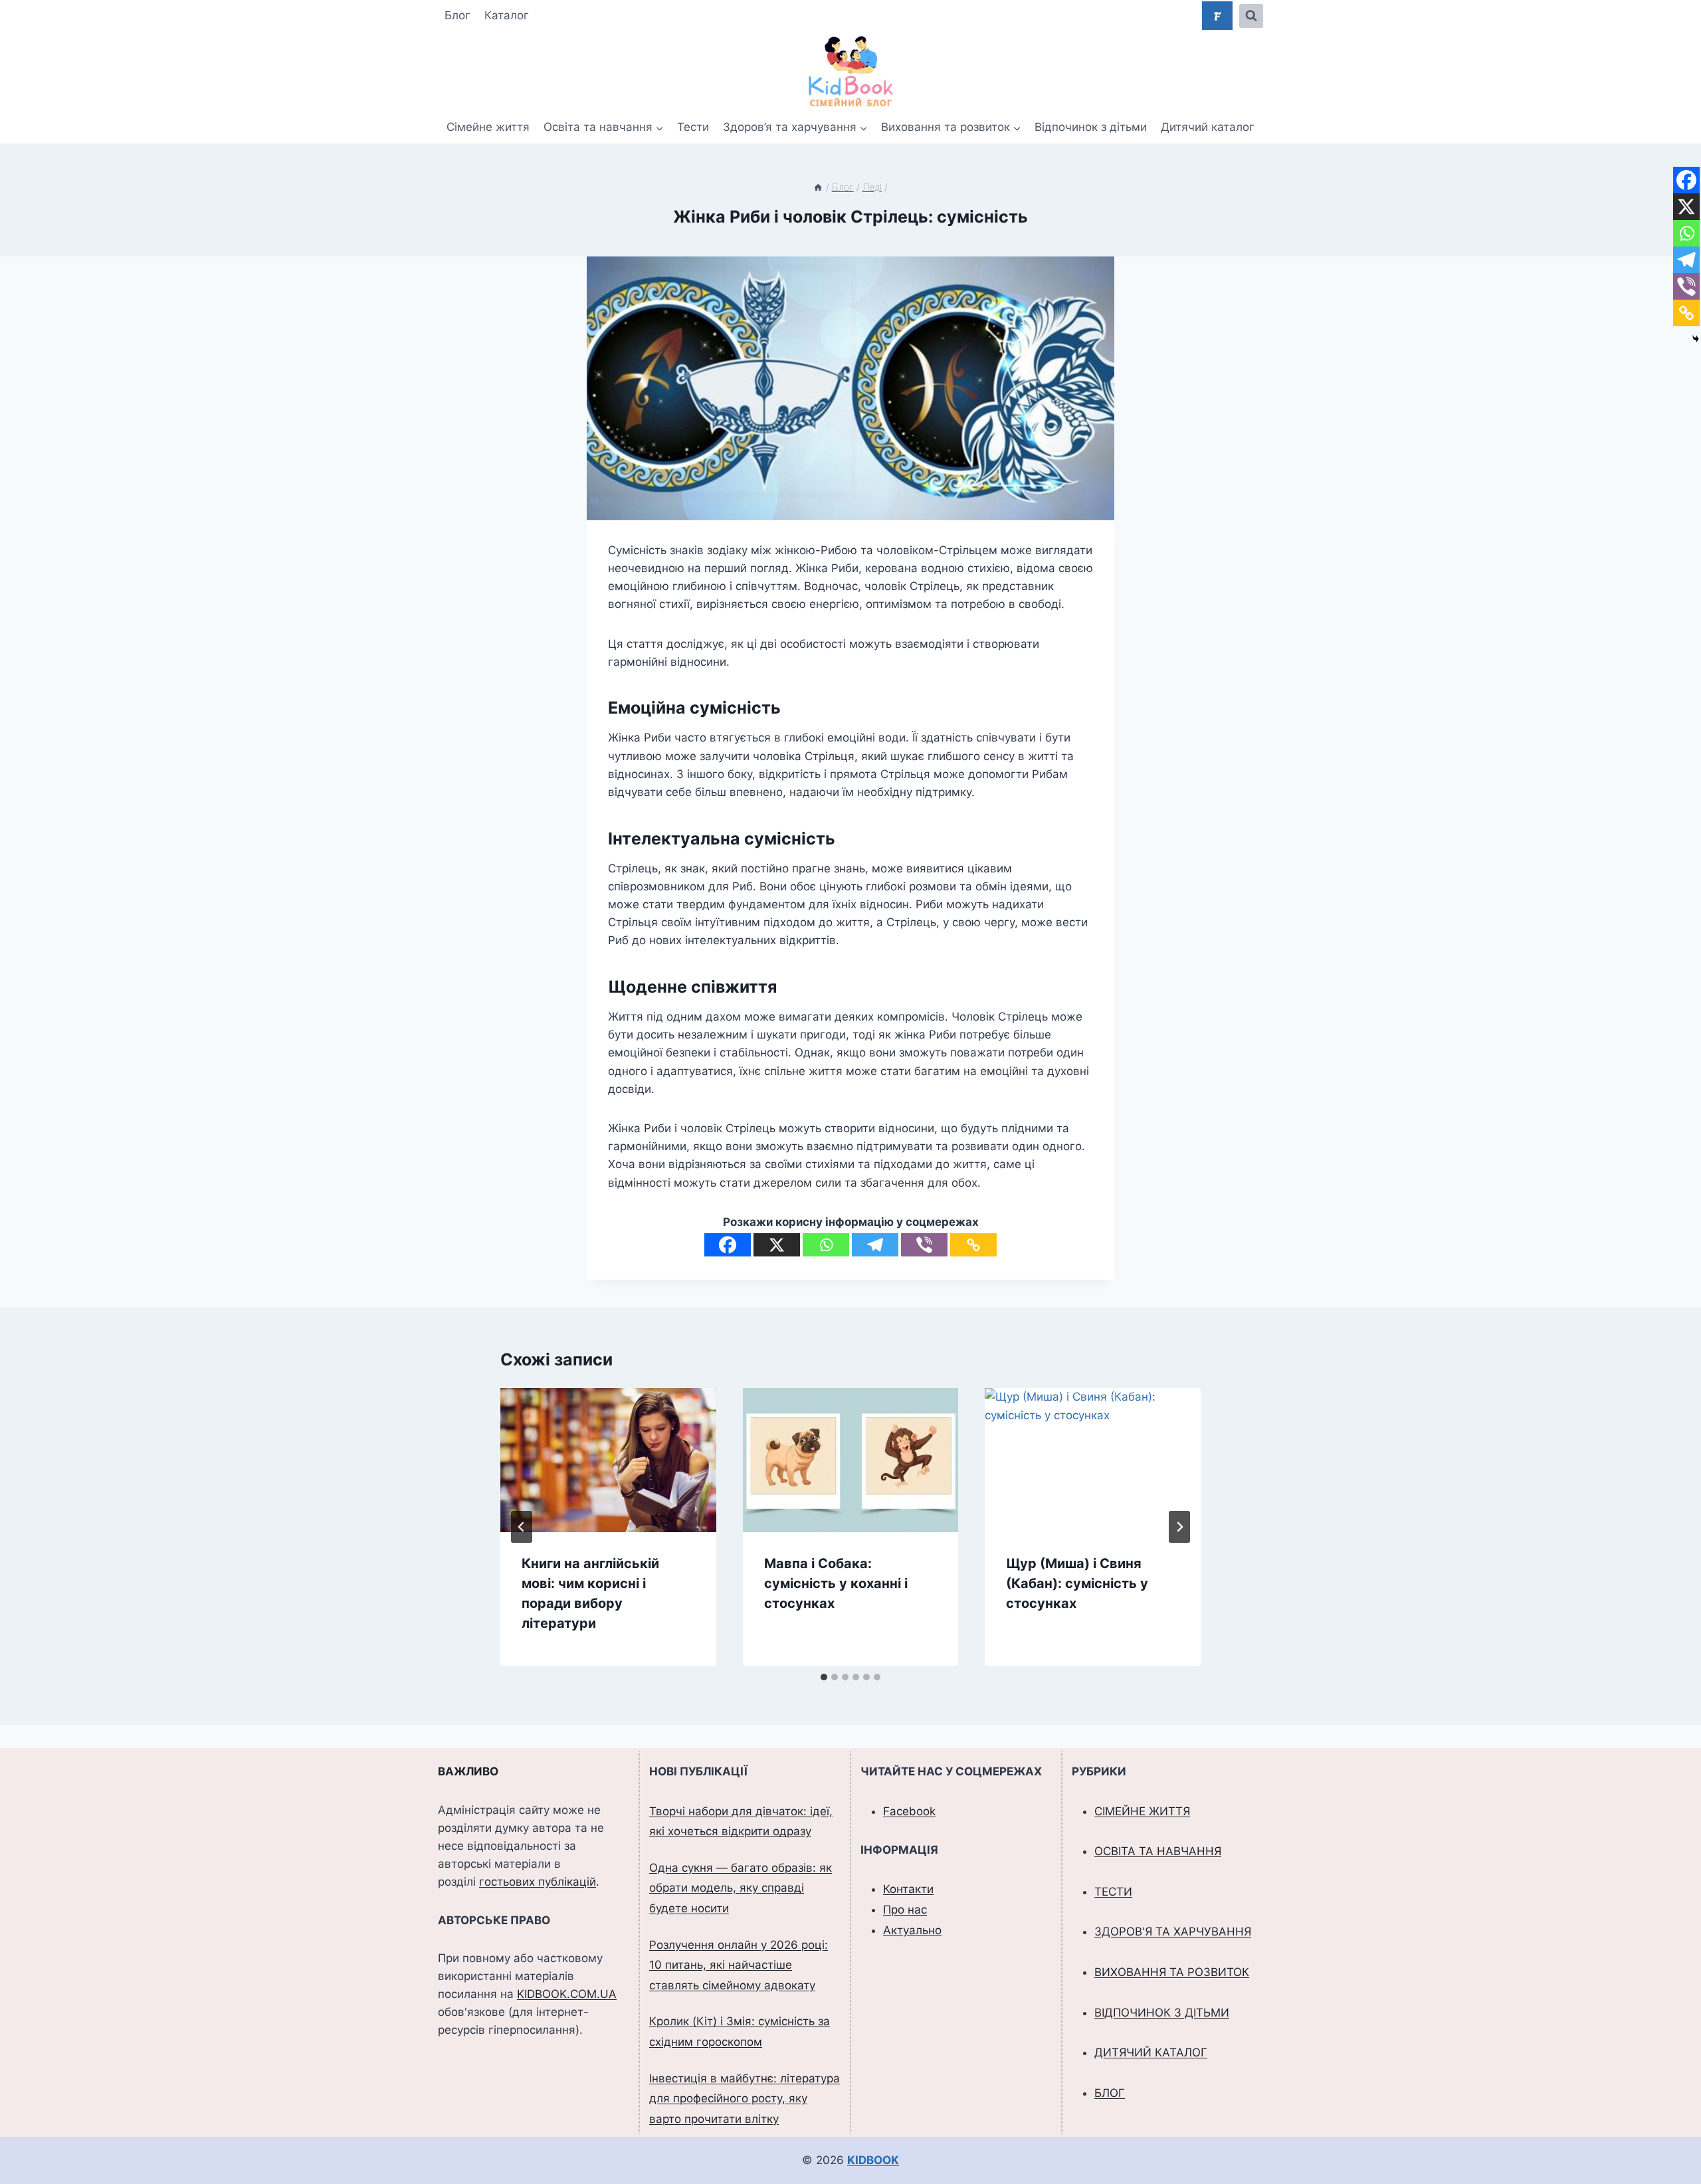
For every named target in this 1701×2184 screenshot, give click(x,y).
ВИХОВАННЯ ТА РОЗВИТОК (1172, 1972)
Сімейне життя (488, 127)
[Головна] (818, 187)
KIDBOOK (873, 2160)
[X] (777, 1245)
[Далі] (1179, 1527)
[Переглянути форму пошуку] (1251, 16)
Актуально (912, 1930)
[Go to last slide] (522, 1527)
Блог (457, 15)
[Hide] (1696, 339)
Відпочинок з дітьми (1091, 127)
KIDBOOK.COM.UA (567, 1994)
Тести (693, 127)
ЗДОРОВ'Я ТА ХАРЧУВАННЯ (1173, 1932)
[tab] (824, 1677)
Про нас (905, 1910)
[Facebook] (728, 1245)
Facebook (909, 1811)
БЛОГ (1110, 2093)
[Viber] (924, 1245)
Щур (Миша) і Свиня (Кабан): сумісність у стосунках (1077, 1583)
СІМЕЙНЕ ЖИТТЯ (1142, 1811)
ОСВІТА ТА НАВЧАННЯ (1158, 1851)
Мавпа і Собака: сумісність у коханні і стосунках (836, 1583)
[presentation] (608, 1460)
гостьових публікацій (538, 1882)
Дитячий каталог (1208, 127)
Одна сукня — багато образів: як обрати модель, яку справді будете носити (741, 1888)
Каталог (507, 15)
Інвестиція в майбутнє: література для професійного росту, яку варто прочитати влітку (745, 2099)
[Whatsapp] (826, 1245)
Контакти (908, 1889)
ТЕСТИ (1113, 1892)
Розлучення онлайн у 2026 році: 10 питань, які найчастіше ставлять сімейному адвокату (739, 1965)
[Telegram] (875, 1245)
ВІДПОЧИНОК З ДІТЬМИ (1162, 2013)
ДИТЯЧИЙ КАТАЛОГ (1151, 2052)
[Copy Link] (973, 1245)
